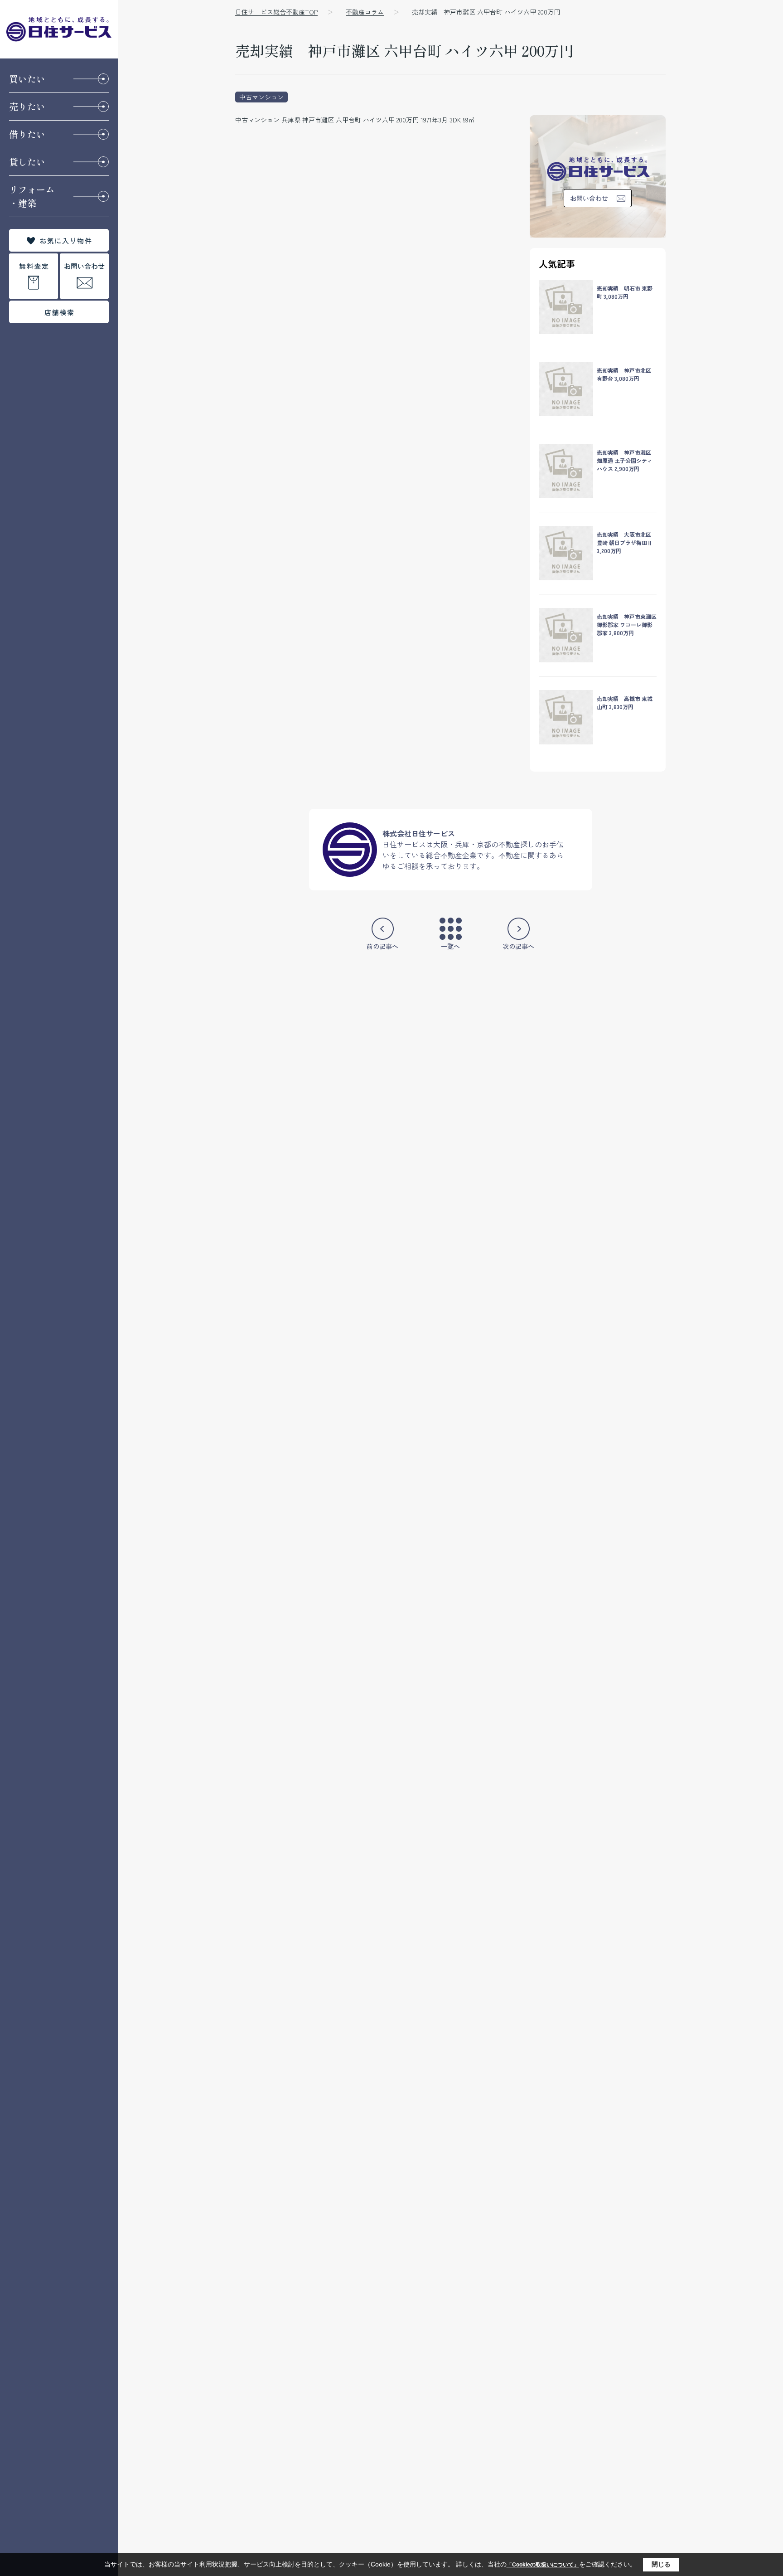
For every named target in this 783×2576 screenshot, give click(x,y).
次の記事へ (518, 946)
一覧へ (450, 946)
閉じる (661, 2564)
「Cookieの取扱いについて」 (543, 2565)
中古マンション (261, 97)
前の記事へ (382, 946)
